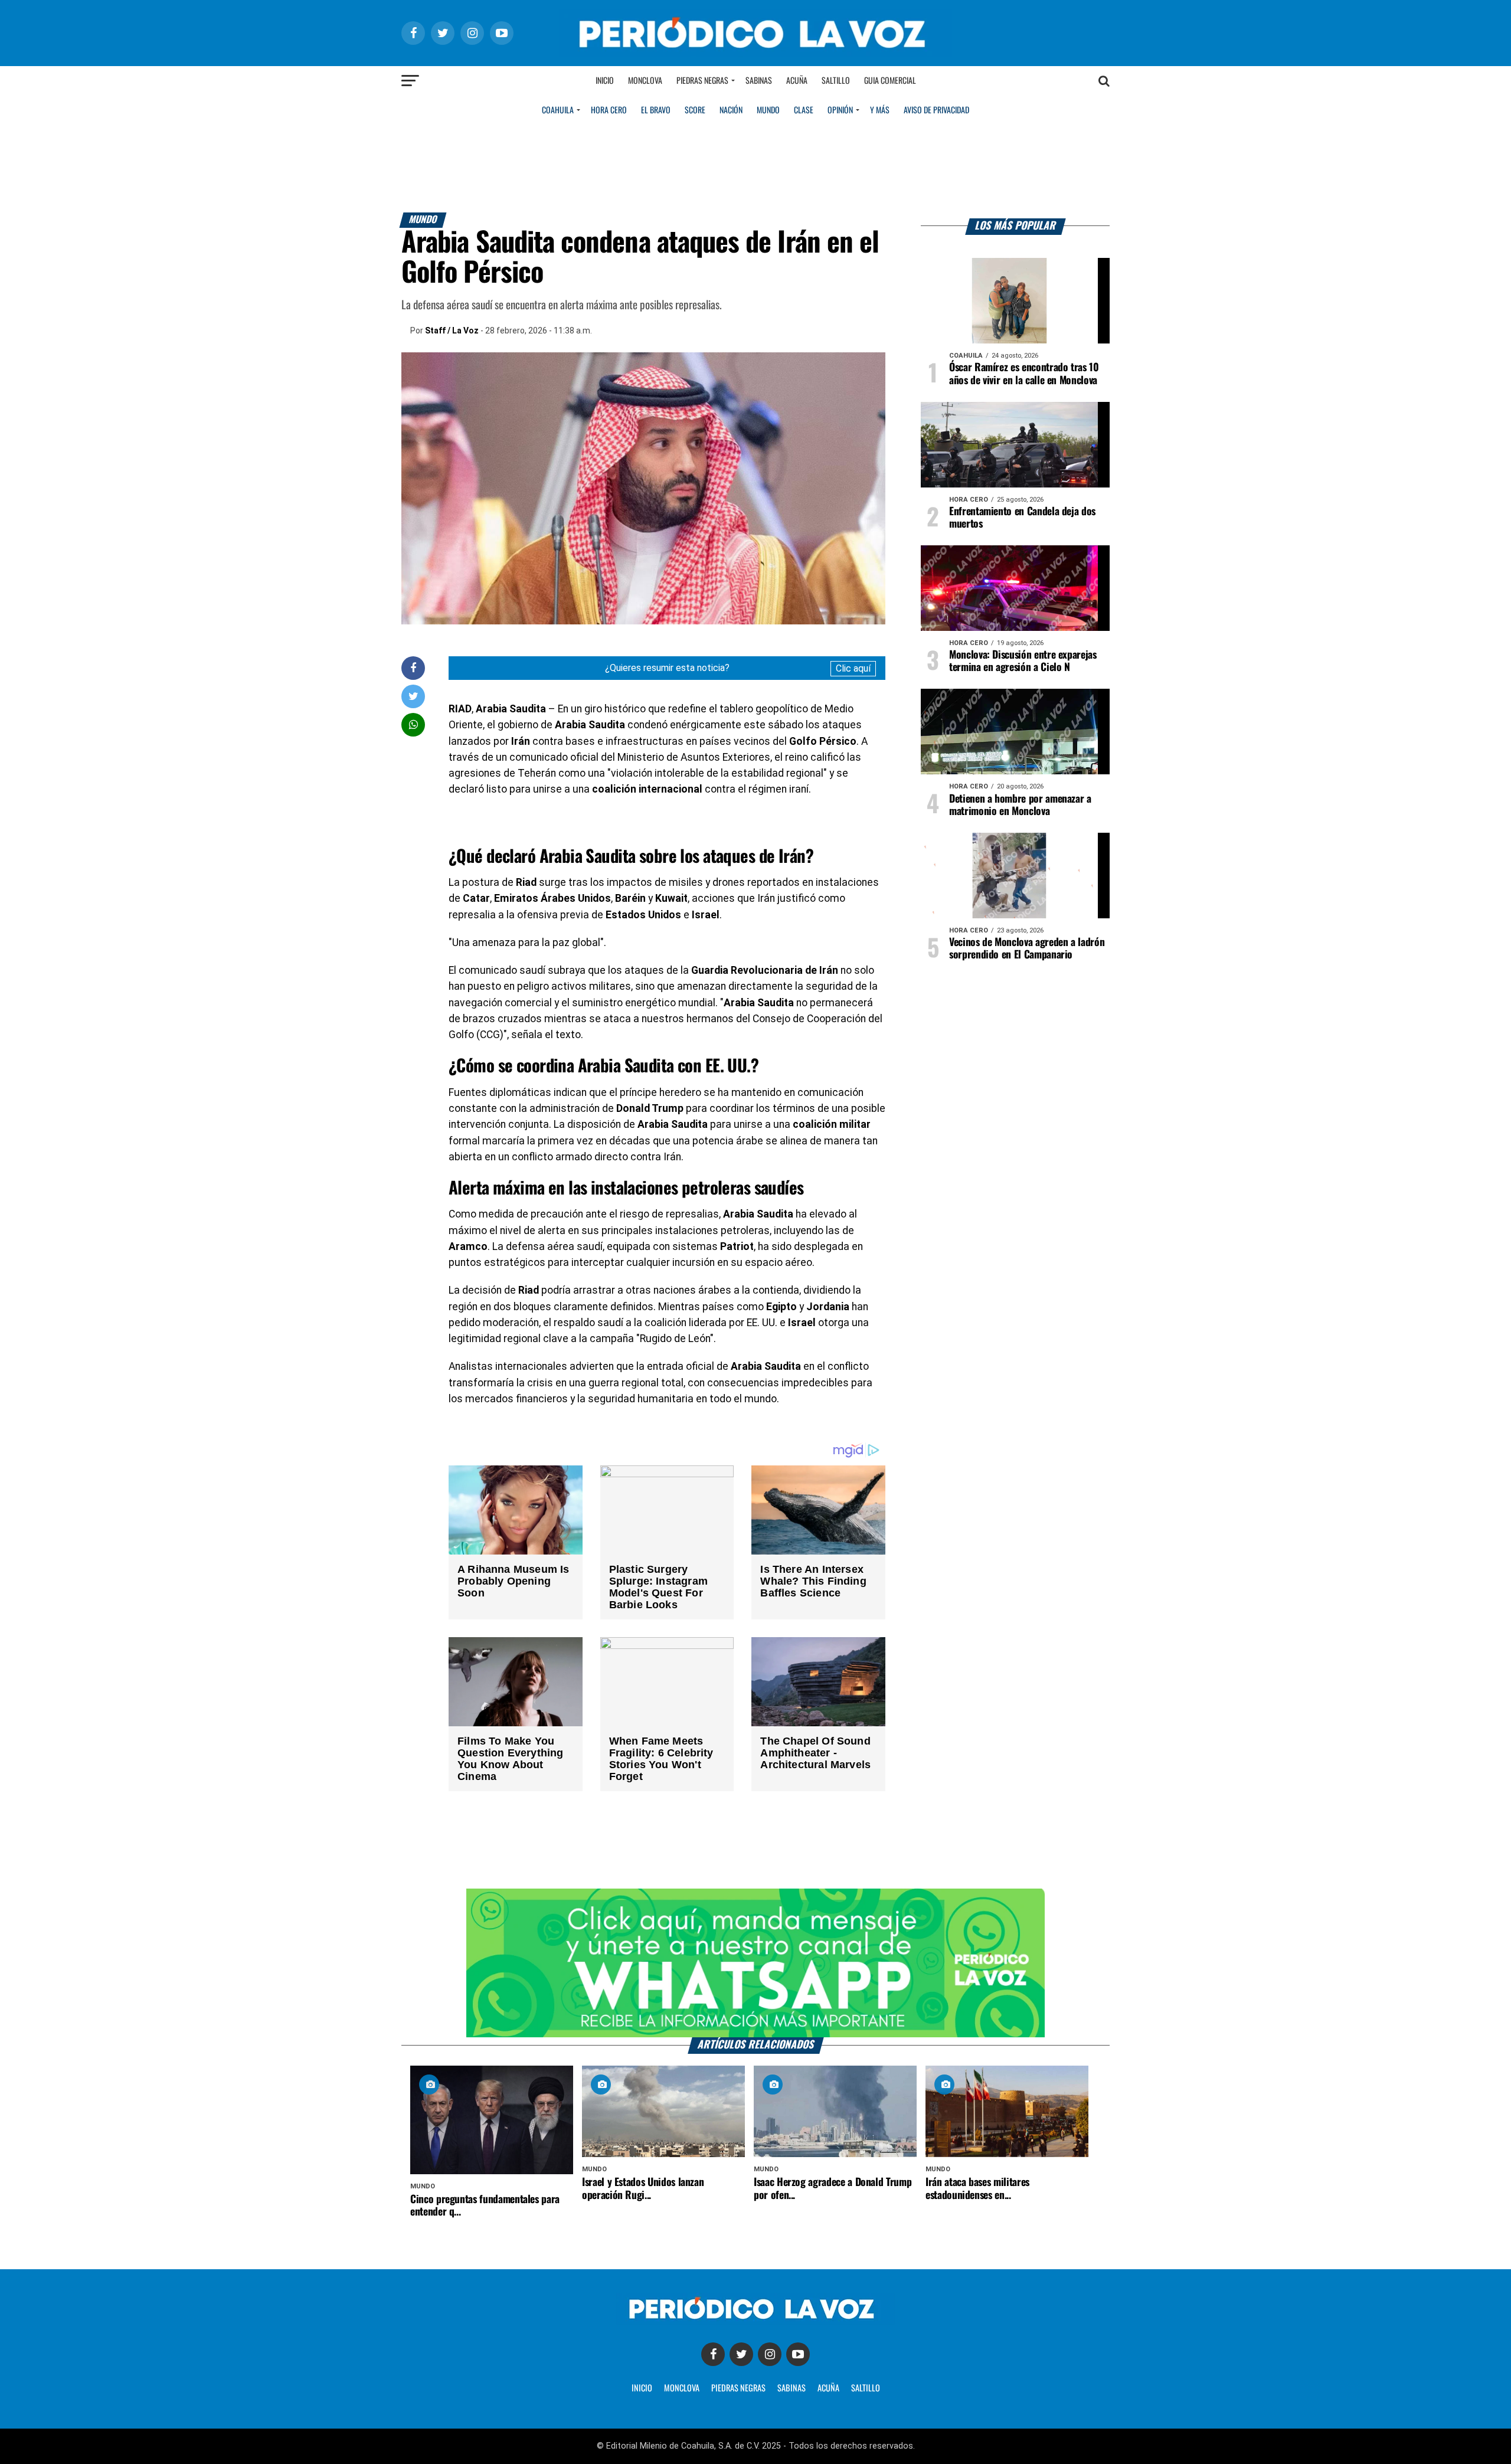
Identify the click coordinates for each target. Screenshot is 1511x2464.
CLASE (804, 110)
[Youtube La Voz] (798, 2354)
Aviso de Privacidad (936, 110)
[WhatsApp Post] (413, 724)
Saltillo (836, 81)
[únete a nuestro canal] (755, 1963)
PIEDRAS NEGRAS (738, 2388)
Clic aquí (853, 668)
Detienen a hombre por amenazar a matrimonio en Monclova (1020, 805)
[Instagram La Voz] (770, 2354)
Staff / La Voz (452, 331)
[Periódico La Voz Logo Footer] (755, 2321)
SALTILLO (866, 2388)
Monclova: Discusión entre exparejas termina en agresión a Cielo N (1023, 661)
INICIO (642, 2388)
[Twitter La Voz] (741, 2354)
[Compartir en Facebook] (413, 668)
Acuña (797, 81)
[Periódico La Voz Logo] (755, 54)
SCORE (695, 110)
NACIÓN (731, 110)
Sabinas (759, 81)
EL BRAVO (656, 110)
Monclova (645, 81)
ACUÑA (828, 2388)
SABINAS (792, 2388)
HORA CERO (609, 110)
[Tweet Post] (413, 696)
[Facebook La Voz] (713, 2354)
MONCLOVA (682, 2388)
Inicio (605, 81)
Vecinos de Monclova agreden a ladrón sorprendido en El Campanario (1027, 949)
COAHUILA (558, 110)
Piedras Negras (702, 81)
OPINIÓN (840, 110)
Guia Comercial (890, 81)
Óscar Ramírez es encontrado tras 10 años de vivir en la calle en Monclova (1024, 374)
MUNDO (768, 110)
